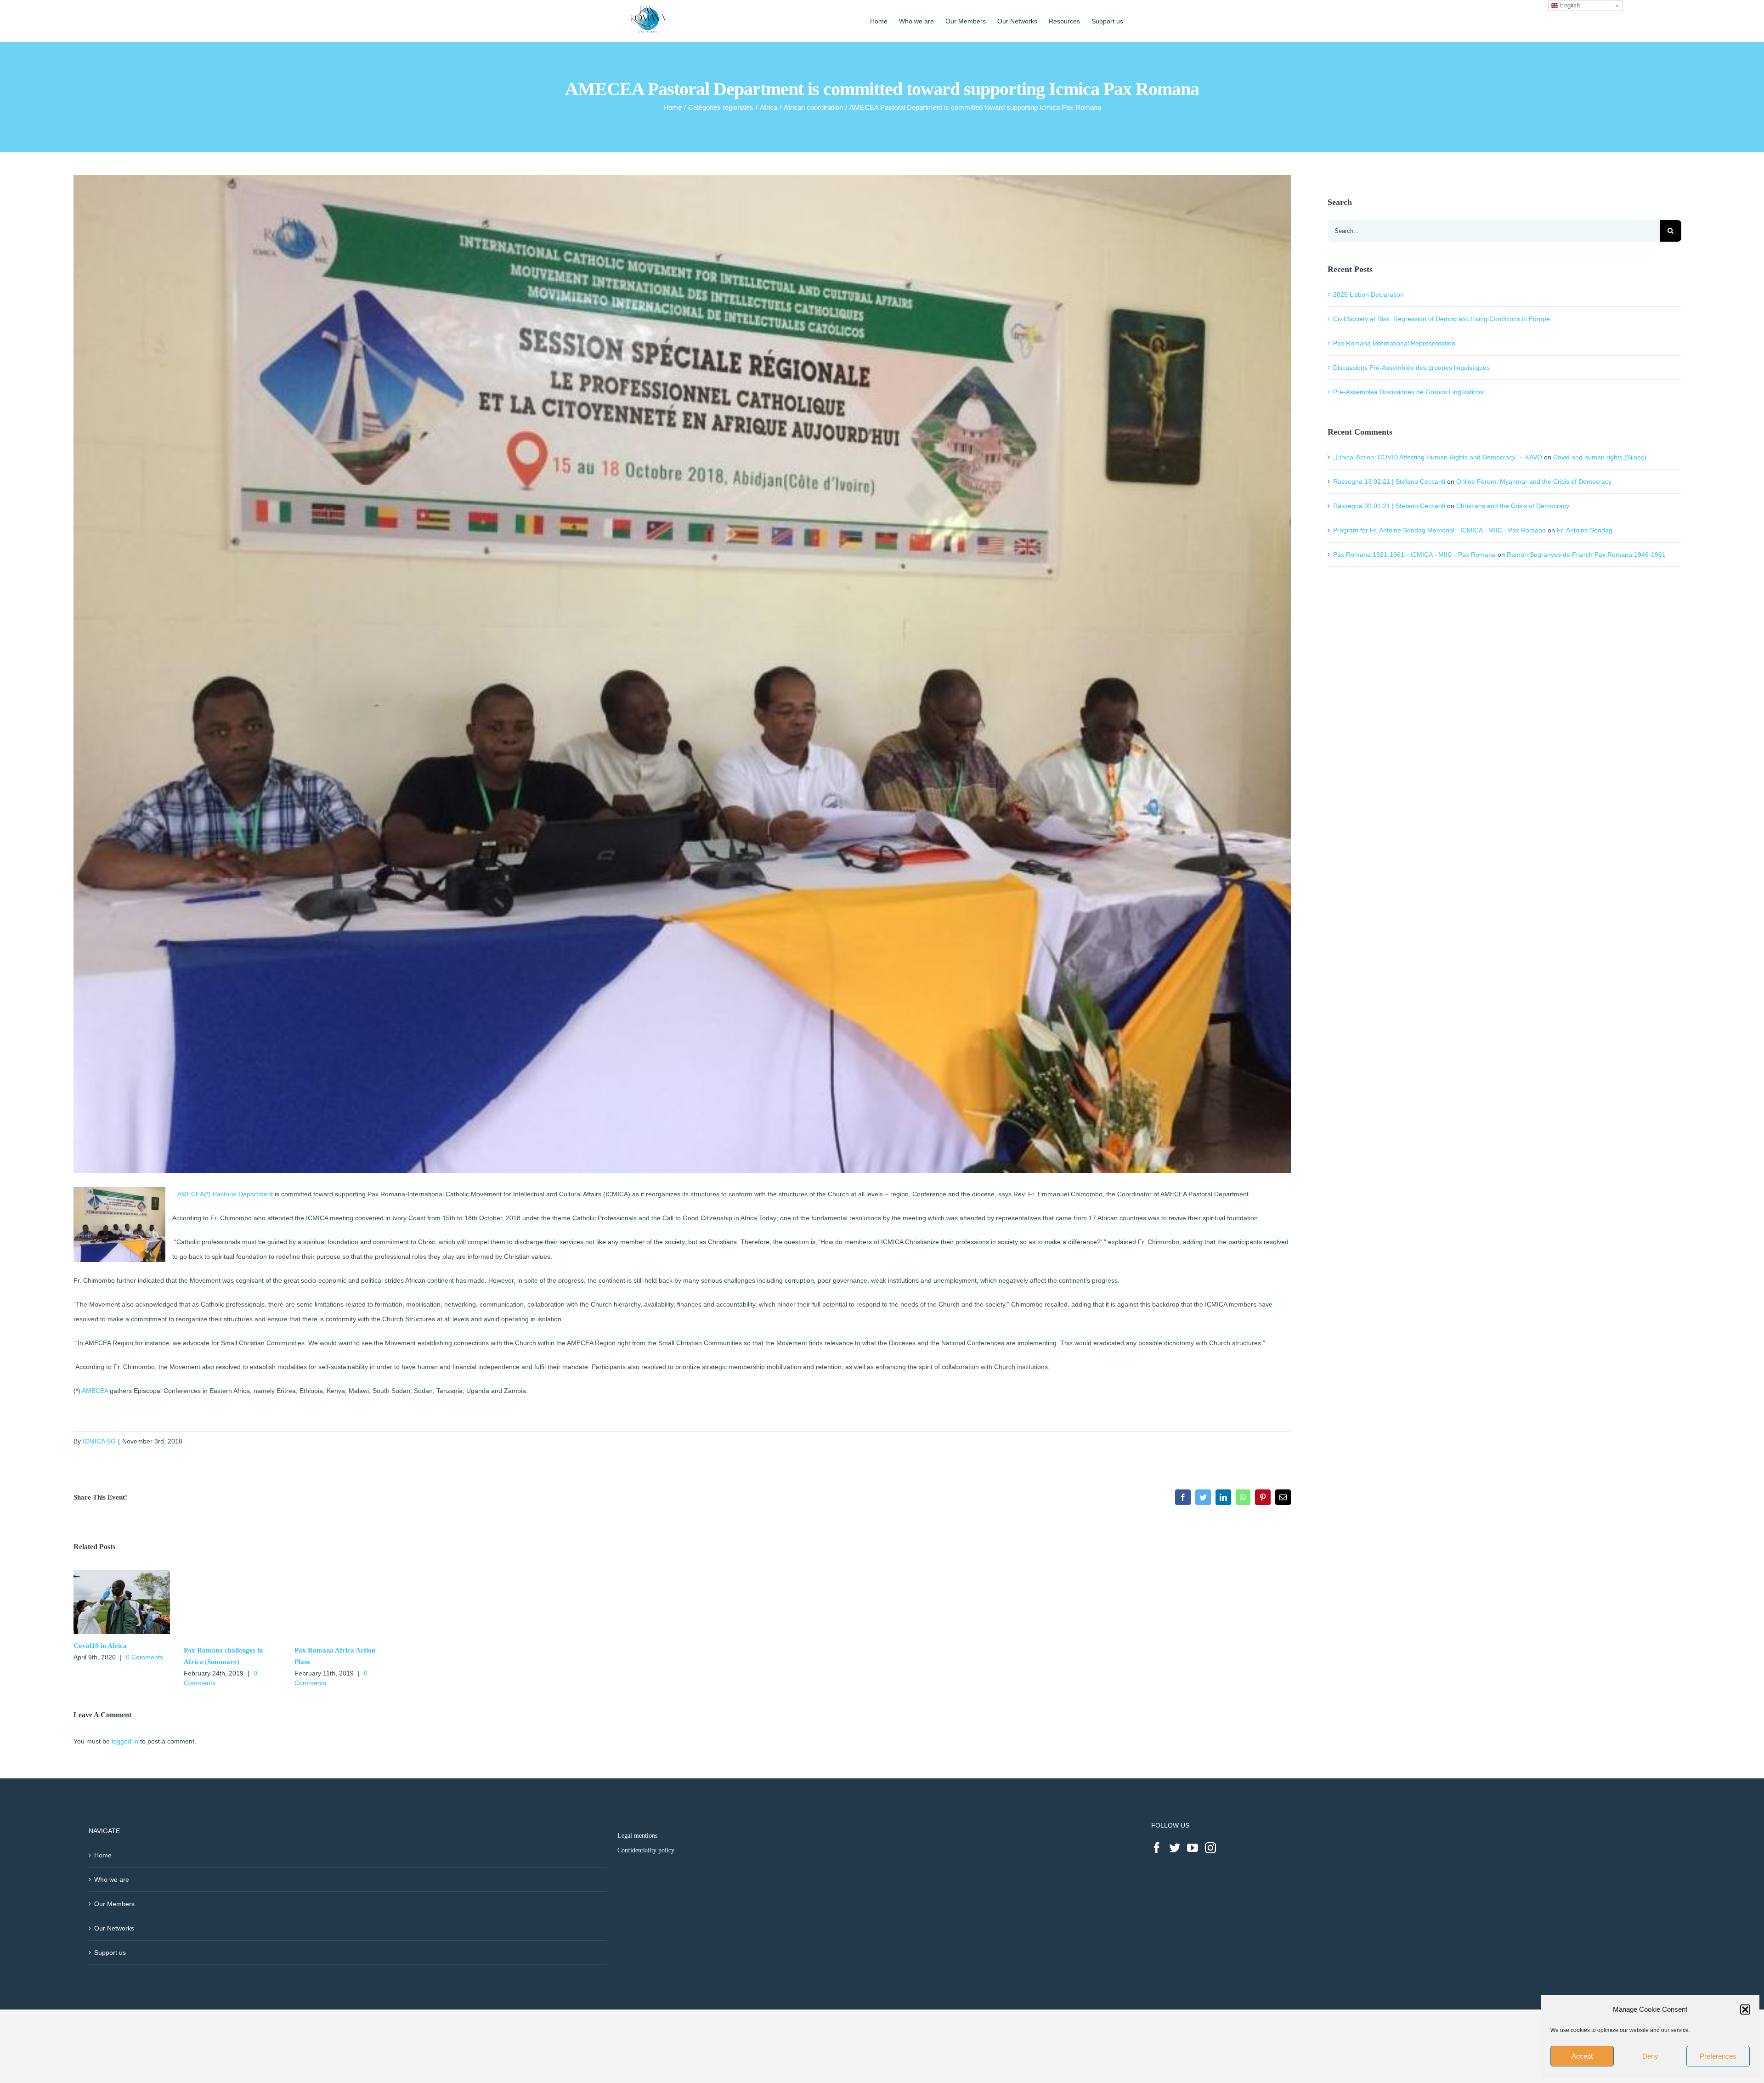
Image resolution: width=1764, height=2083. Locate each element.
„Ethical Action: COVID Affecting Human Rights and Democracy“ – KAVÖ (1438, 457)
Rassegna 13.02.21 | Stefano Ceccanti (1389, 481)
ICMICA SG (99, 1441)
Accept (1582, 2056)
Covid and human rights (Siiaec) (1600, 457)
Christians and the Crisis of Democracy (1513, 506)
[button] (1745, 2009)
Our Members (114, 1904)
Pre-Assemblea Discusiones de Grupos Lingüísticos (1408, 392)
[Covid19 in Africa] (122, 1574)
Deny (1650, 2056)
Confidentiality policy (646, 1850)
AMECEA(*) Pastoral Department (225, 1194)
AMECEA (95, 1391)
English (1569, 5)
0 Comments (144, 1657)
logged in (125, 1741)
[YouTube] (1193, 1848)
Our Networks (114, 1928)
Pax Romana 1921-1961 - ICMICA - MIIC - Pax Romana (1414, 555)
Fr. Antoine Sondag (1585, 530)
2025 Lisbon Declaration (1368, 294)
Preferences (1718, 2056)
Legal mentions (637, 1836)
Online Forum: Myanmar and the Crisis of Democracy (1534, 481)
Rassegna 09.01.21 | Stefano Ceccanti (1389, 506)
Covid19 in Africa (100, 1646)
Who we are (112, 1879)
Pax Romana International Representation (1394, 343)
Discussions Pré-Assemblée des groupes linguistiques (1411, 368)
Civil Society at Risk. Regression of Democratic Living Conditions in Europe (1442, 319)
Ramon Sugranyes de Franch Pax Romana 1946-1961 (1586, 555)
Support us (110, 1953)
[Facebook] (1157, 1848)
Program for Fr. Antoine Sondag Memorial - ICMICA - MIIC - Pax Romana (1439, 530)
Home (103, 1855)
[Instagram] (1210, 1848)
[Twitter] (1175, 1848)
